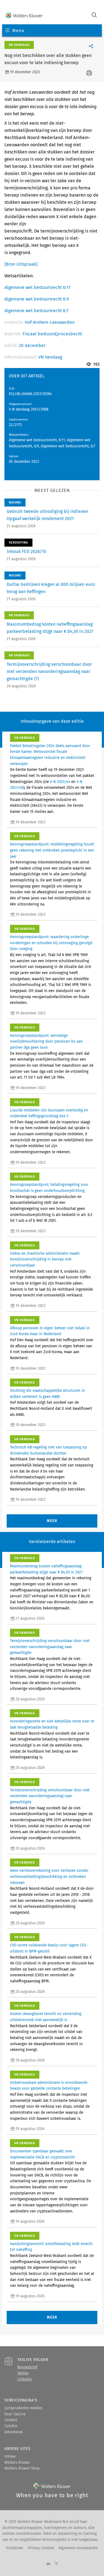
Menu (18, 31)
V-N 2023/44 (60, 782)
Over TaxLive (15, 2414)
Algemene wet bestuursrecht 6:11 (37, 287)
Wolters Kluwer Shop (22, 2468)
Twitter (23, 2373)
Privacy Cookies (41, 2548)
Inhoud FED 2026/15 (26, 551)
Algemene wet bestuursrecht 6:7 (36, 311)
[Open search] (94, 16)
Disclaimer (15, 2548)
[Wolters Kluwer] (24, 16)
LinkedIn (25, 2379)
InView (10, 2457)
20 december (32, 345)
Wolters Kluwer (17, 2463)
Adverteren (14, 2432)
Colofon (11, 2426)
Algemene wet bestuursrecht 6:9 (37, 299)
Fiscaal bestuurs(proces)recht (52, 334)
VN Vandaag (50, 357)
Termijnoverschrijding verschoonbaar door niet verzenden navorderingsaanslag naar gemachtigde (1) (49, 671)
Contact (11, 2420)
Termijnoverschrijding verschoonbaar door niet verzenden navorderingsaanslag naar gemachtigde (50, 1647)
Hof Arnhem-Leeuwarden (50, 322)
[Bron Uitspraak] (21, 264)
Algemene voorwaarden (78, 2548)
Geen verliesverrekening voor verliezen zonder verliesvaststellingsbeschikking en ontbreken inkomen (49, 1877)
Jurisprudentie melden (23, 2408)
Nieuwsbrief (27, 2367)
